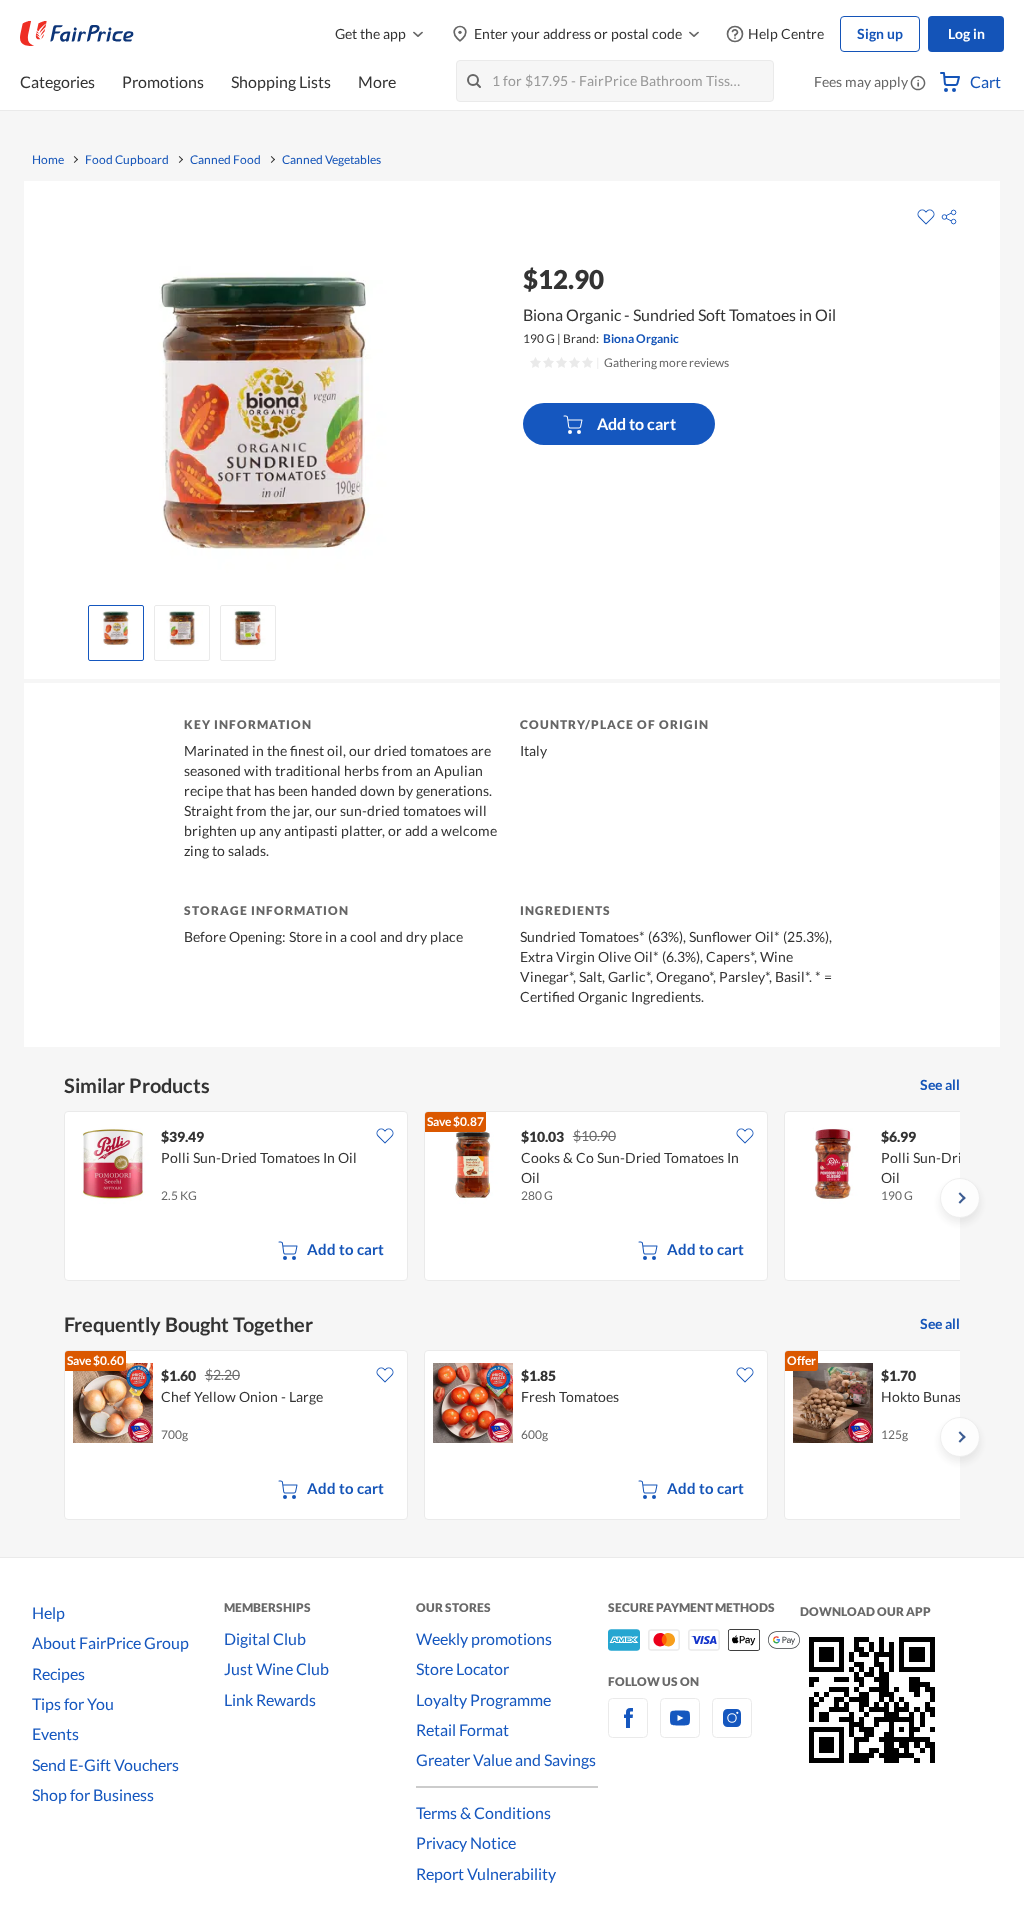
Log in (966, 33)
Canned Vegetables (331, 160)
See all (940, 1084)
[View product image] (116, 628)
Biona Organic (641, 338)
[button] (918, 84)
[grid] (512, 1198)
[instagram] (732, 1729)
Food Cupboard (127, 160)
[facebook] (628, 1729)
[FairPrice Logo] (77, 34)
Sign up (880, 33)
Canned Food (225, 160)
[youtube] (680, 1729)
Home (48, 160)
